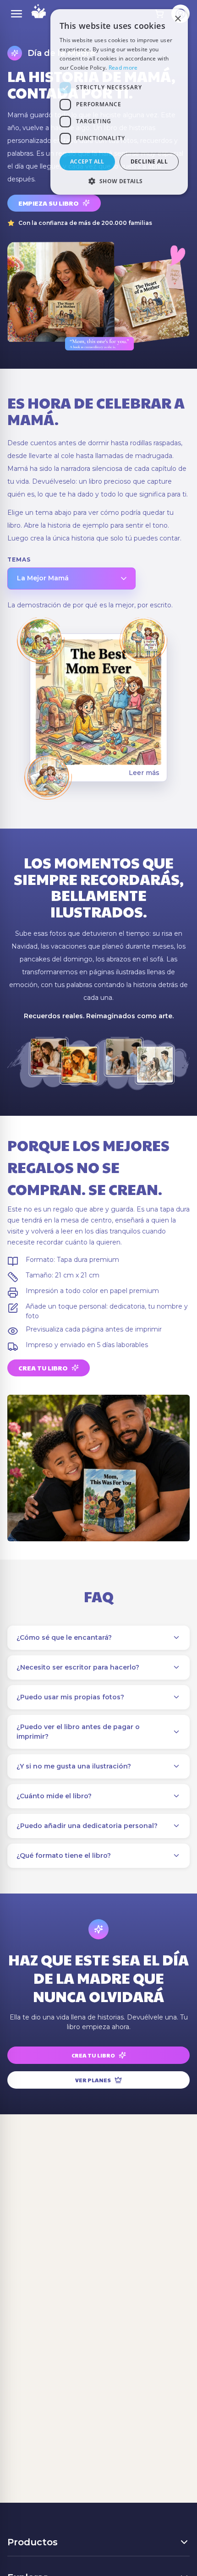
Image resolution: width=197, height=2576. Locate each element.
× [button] (178, 19)
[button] (119, 181)
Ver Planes (93, 2080)
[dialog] (119, 102)
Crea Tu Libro (43, 1368)
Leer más (144, 773)
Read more (123, 68)
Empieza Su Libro (49, 203)
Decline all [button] (149, 161)
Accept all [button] (87, 161)
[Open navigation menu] (16, 14)
